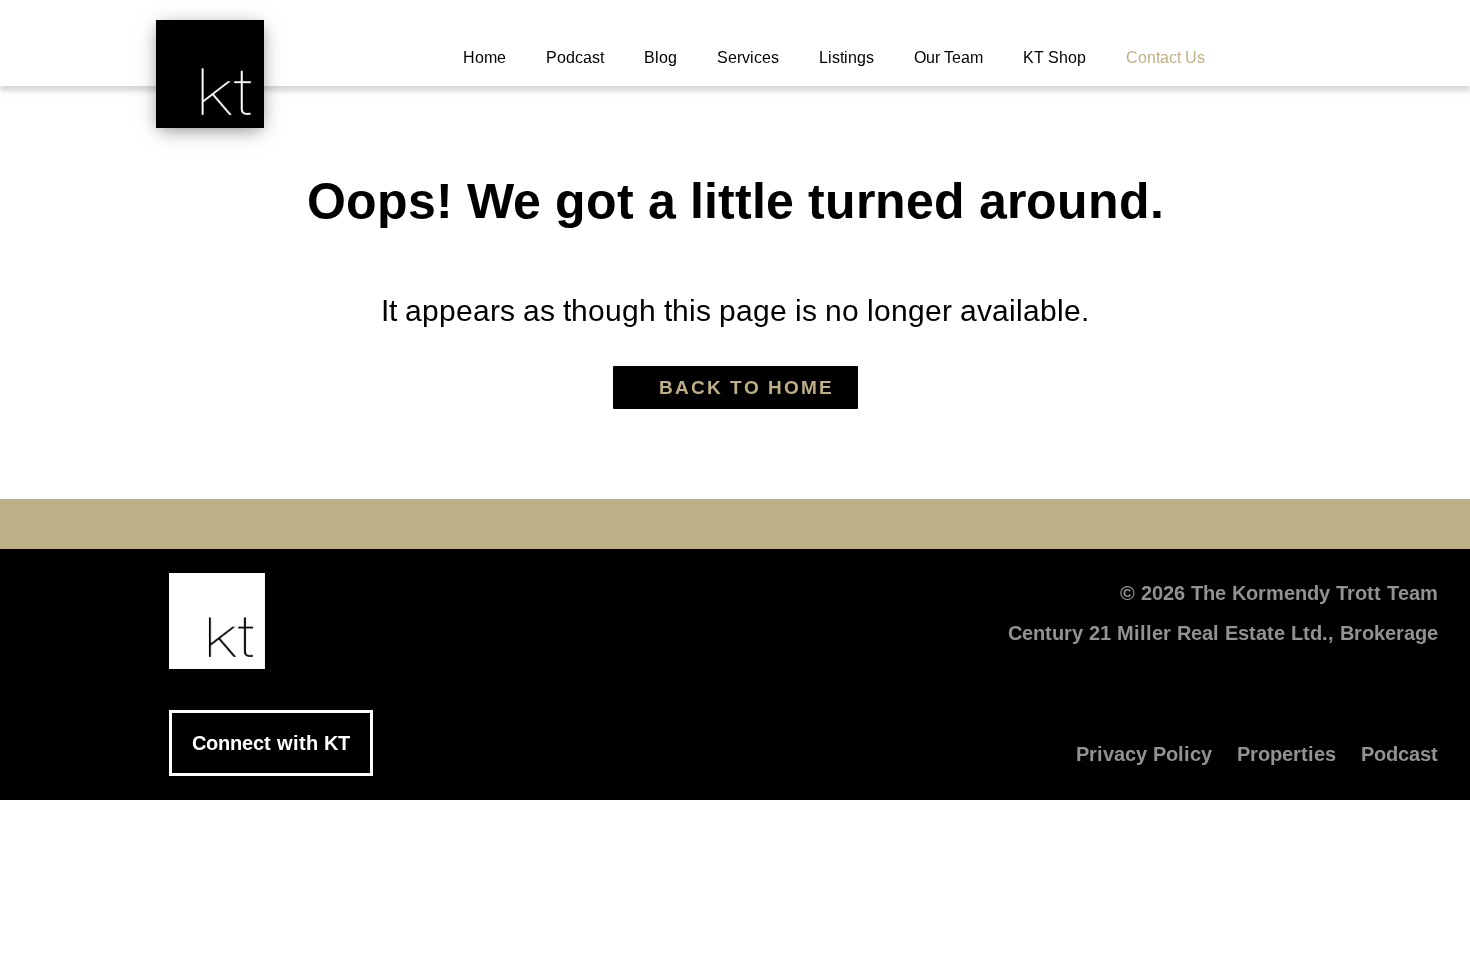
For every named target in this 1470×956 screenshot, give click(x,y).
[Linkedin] (735, 524)
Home (484, 57)
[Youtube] (675, 524)
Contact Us (1165, 57)
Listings (846, 57)
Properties (1286, 754)
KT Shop (1054, 57)
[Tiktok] (855, 524)
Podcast (575, 57)
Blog (660, 57)
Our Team (948, 57)
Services (748, 57)
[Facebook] (555, 524)
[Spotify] (915, 524)
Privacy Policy (1144, 754)
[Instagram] (795, 524)
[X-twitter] (615, 524)
